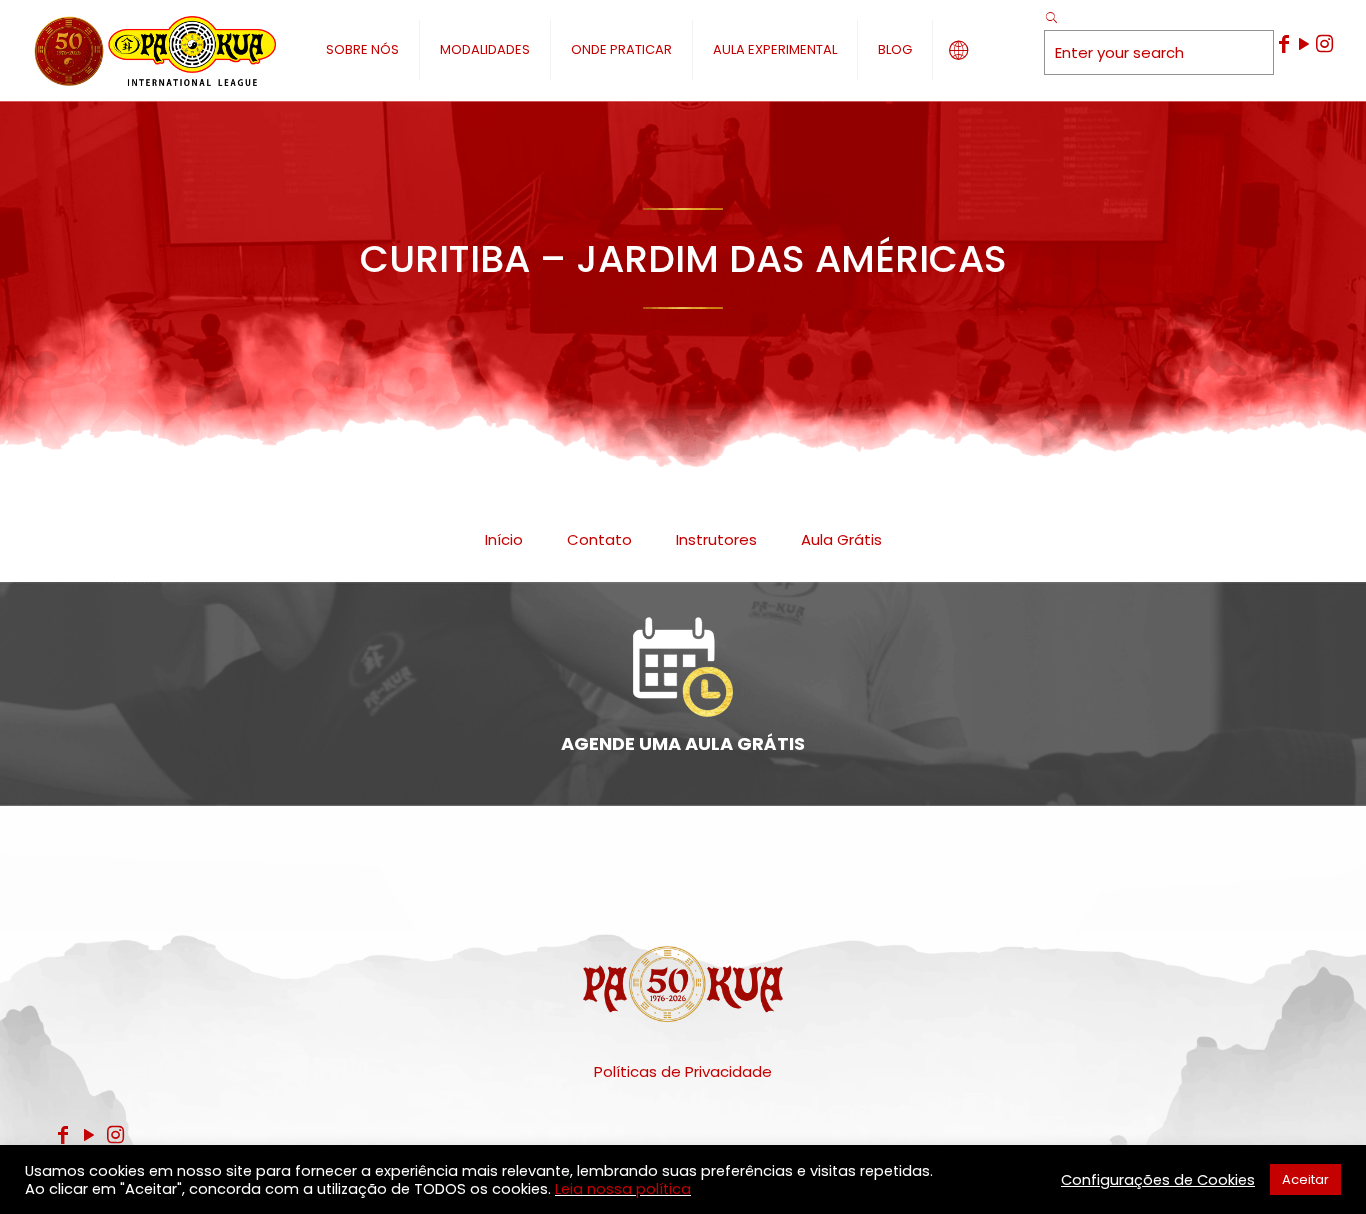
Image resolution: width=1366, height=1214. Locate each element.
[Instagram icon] (1324, 44)
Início (504, 539)
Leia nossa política (623, 1189)
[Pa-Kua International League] (154, 50)
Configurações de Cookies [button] (1158, 1180)
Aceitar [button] (1305, 1179)
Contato (599, 539)
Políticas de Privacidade (683, 1071)
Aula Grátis (841, 539)
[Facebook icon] (1284, 44)
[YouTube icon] (1304, 44)
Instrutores (716, 539)
